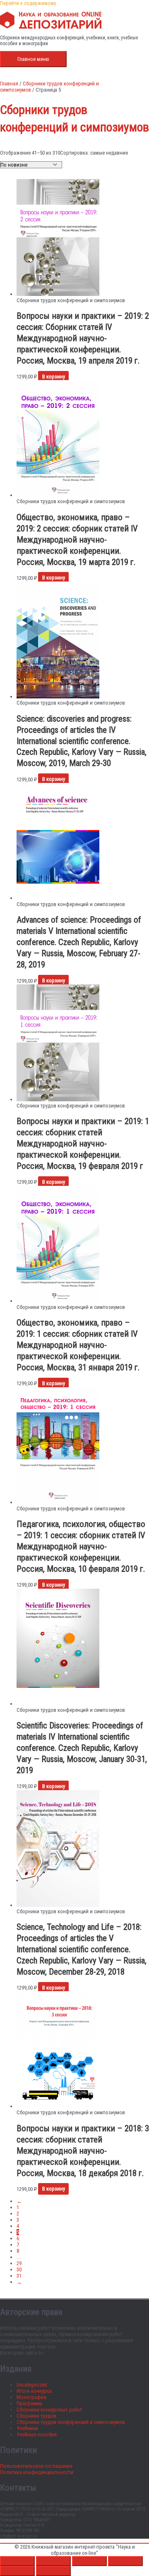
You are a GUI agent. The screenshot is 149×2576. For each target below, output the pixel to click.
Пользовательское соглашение (36, 2466)
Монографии (31, 2397)
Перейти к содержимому (28, 3)
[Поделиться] (89, 2561)
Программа (29, 2403)
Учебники (27, 2428)
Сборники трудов (36, 2416)
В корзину (54, 377)
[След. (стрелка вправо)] (53, 2571)
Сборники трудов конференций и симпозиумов (71, 2422)
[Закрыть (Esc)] (125, 2561)
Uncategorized (32, 2385)
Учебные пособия (37, 2434)
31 (19, 2276)
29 (19, 2263)
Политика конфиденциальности (37, 2472)
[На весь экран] (53, 2561)
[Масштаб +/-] (17, 2561)
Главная (9, 84)
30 (19, 2269)
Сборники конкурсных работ (49, 2410)
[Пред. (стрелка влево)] (17, 2571)
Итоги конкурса (34, 2391)
